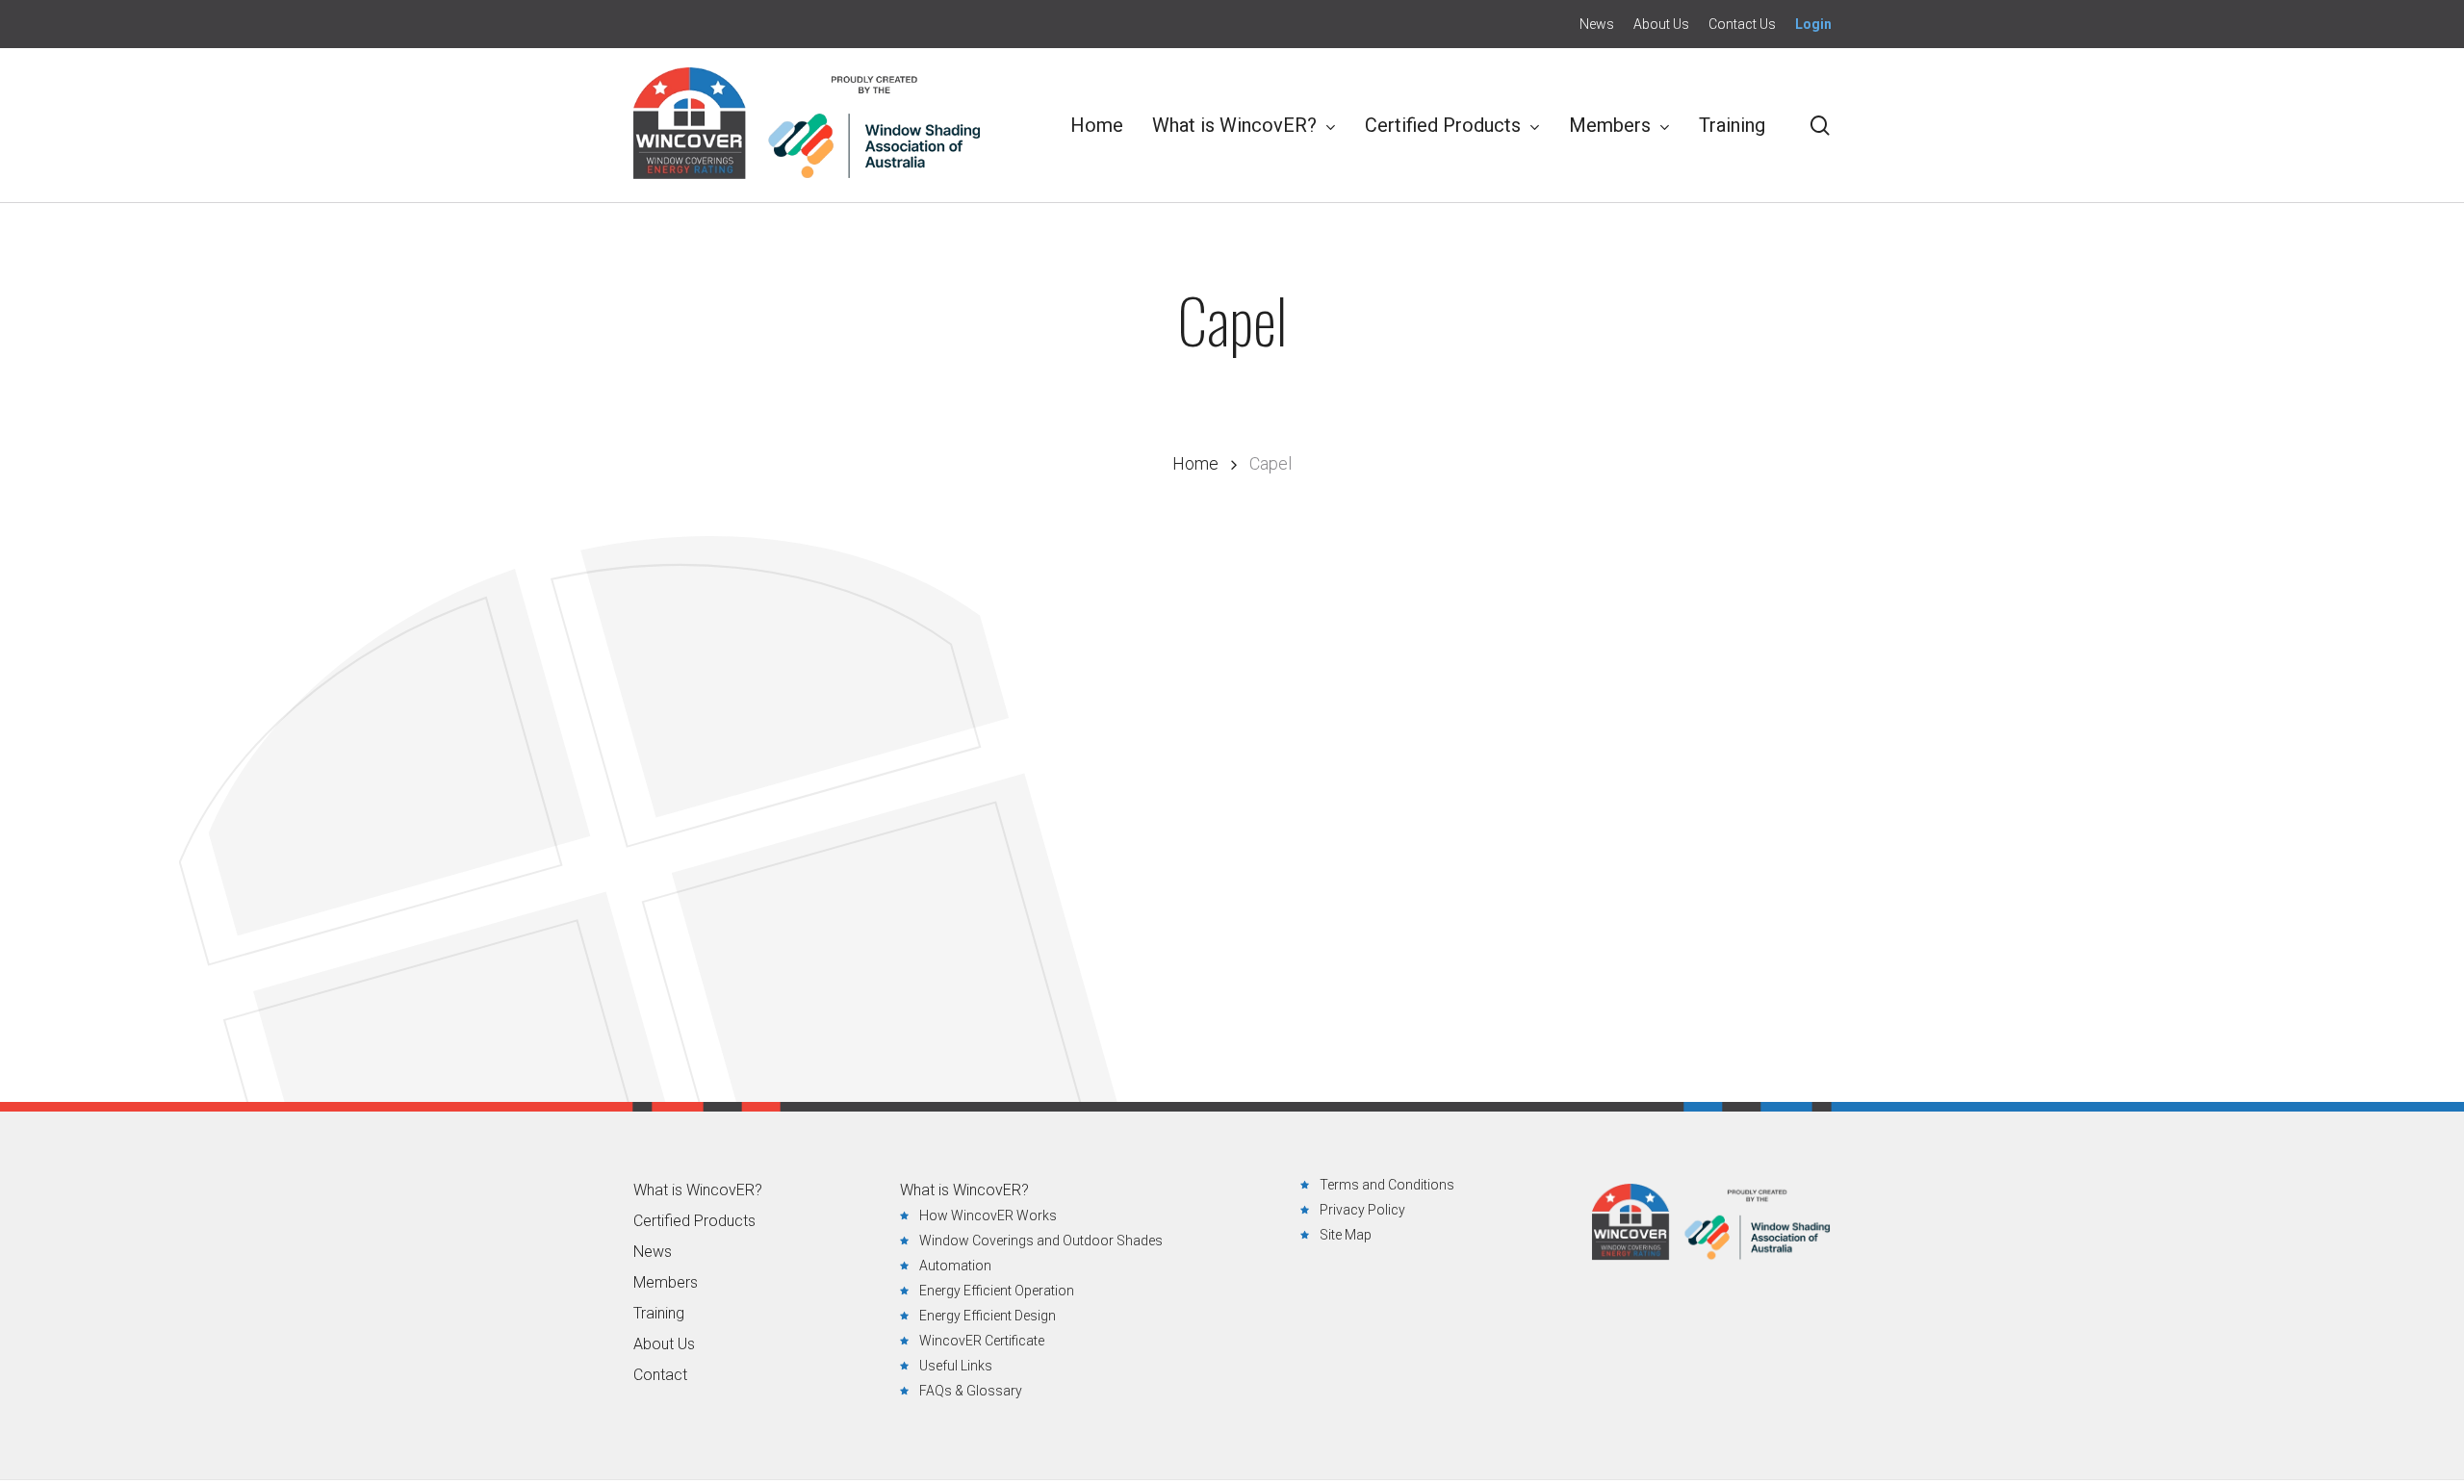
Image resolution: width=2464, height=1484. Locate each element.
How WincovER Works (988, 1215)
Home (1195, 463)
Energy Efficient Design (988, 1316)
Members (666, 1283)
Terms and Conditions (1387, 1185)
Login (1813, 24)
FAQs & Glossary (971, 1391)
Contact (660, 1375)
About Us (664, 1344)
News (653, 1252)
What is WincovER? (698, 1190)
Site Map (1346, 1235)
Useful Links (956, 1366)
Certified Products (694, 1221)
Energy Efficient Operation (997, 1291)
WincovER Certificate (982, 1341)
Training (659, 1314)
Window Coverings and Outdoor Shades (1041, 1241)
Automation (955, 1266)
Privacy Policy (1362, 1210)
